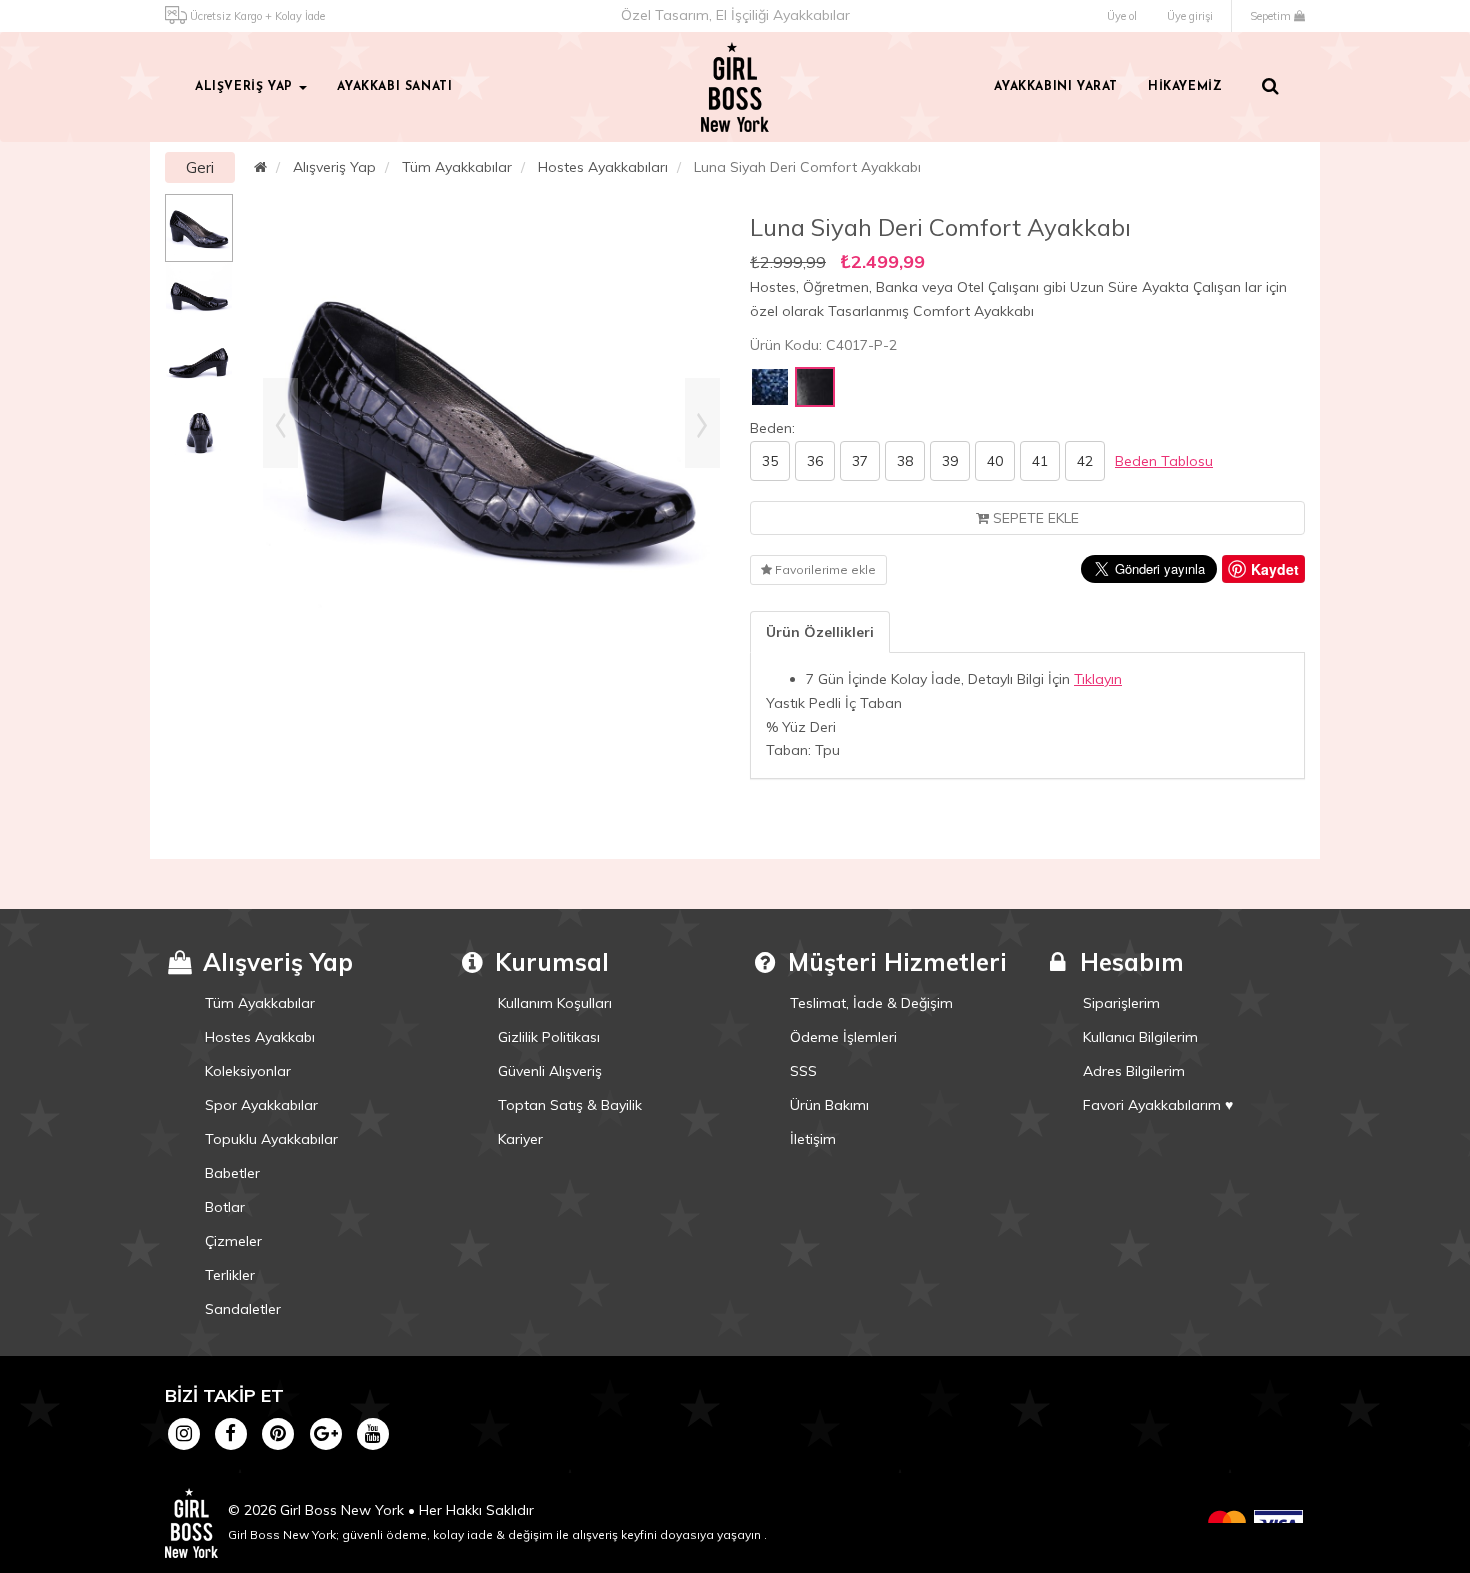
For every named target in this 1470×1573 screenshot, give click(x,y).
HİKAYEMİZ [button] (1185, 87)
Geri (200, 167)
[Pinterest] (278, 1433)
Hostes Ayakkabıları (603, 167)
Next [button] (702, 423)
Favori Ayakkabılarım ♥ (1158, 1105)
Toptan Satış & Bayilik (570, 1105)
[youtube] (372, 1433)
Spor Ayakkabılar (261, 1105)
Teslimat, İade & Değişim (871, 1003)
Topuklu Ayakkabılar (271, 1139)
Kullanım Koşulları (555, 1003)
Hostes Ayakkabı (260, 1037)
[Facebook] (230, 1433)
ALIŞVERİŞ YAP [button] (246, 87)
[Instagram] (183, 1433)
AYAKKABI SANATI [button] (394, 87)
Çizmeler (233, 1241)
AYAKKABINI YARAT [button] (1056, 87)
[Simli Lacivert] (770, 387)
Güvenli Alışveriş (550, 1071)
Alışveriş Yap (334, 167)
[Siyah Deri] (815, 387)
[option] (199, 228)
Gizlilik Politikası (549, 1037)
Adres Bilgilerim (1134, 1071)
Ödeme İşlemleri (843, 1037)
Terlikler (230, 1275)
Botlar (225, 1207)
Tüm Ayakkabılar (457, 167)
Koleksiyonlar (248, 1071)
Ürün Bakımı (829, 1105)
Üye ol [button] (1122, 16)
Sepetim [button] (1272, 16)
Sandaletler (243, 1309)
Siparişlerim (1121, 1003)
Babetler (232, 1173)
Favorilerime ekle (824, 569)
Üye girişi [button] (1190, 16)
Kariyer (520, 1139)
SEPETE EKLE (1034, 518)
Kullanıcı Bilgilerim (1140, 1037)
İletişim (813, 1139)
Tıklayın (1098, 679)
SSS (803, 1071)
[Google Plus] (325, 1433)
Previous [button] (280, 423)
